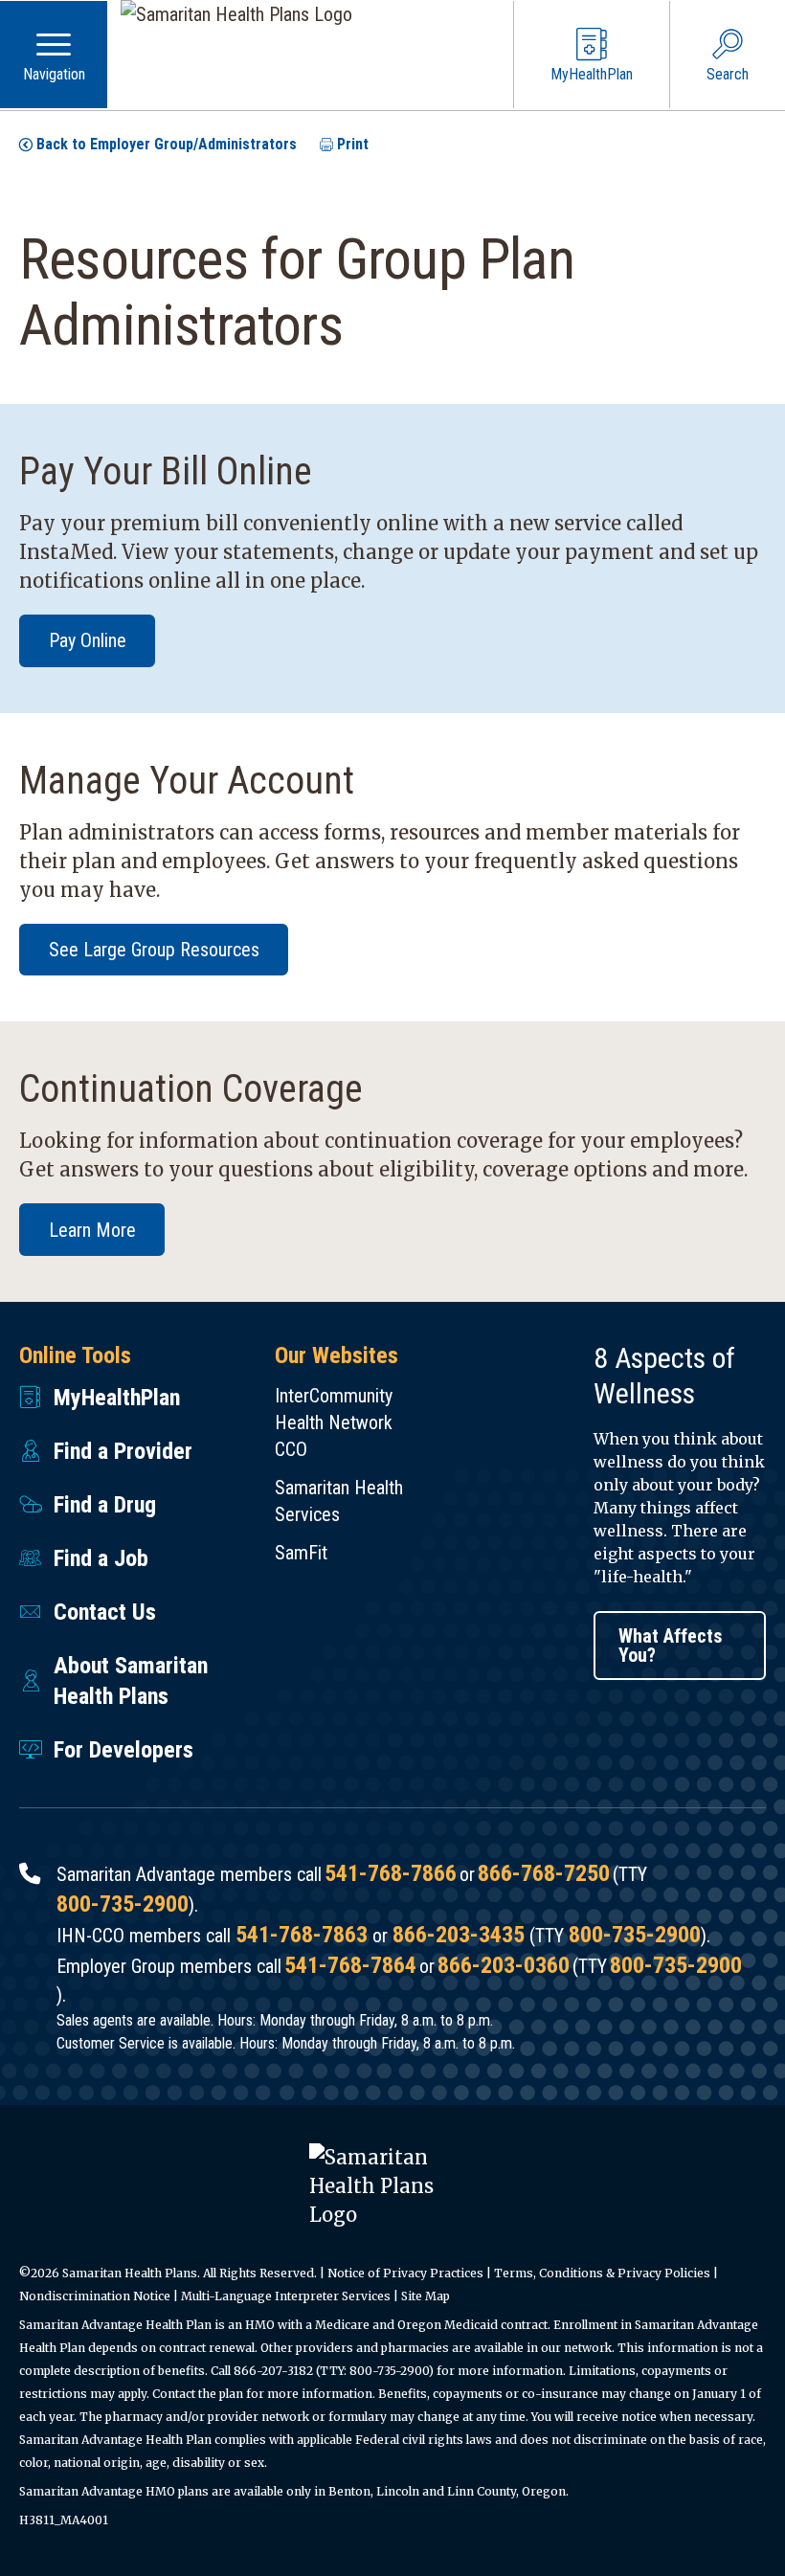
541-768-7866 (391, 1873)
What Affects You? (671, 1646)
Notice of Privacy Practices (405, 2273)
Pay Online (88, 640)
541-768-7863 (302, 1935)
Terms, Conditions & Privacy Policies (602, 2273)
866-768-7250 (544, 1873)
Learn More (92, 1230)
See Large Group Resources (154, 950)
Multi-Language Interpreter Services (286, 2296)
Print (353, 144)
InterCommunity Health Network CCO (334, 1422)
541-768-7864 (350, 1965)
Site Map (426, 2296)
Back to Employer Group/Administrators (167, 144)
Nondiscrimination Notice (95, 2296)
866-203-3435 (459, 1935)
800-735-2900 (123, 1904)
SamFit (301, 1553)
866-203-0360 (504, 1965)
